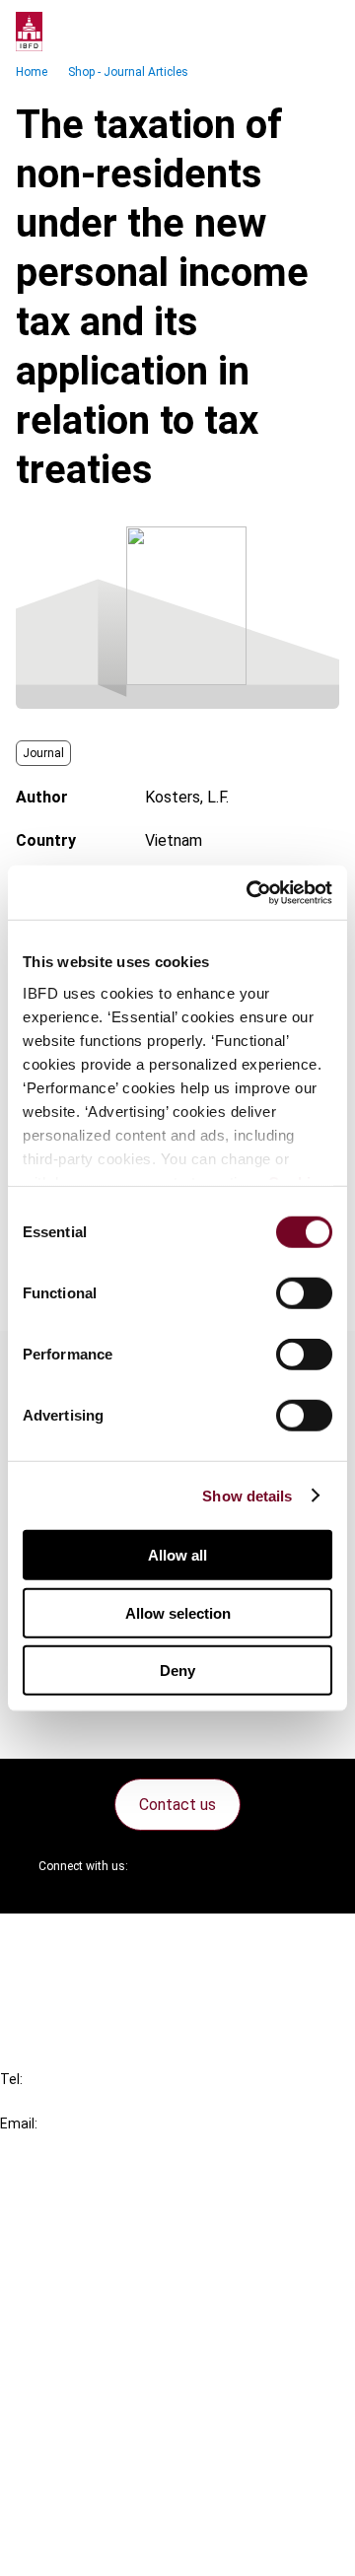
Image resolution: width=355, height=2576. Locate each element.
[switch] (304, 1293)
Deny (177, 1671)
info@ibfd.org (47, 2146)
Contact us (177, 1805)
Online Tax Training (104, 2280)
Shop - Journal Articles (128, 72)
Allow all (177, 1555)
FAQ (54, 1976)
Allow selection (178, 1612)
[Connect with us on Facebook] (302, 1866)
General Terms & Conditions (135, 2406)
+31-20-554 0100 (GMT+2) (95, 2101)
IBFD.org (69, 2209)
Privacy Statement (106, 2441)
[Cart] (280, 32)
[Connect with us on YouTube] (254, 1866)
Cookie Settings (95, 2512)
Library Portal (86, 2315)
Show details (247, 1495)
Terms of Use (87, 2548)
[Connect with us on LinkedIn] (207, 1866)
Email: (19, 2123)
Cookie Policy (87, 2477)
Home (32, 72)
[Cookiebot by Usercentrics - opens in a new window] (250, 892)
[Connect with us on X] (160, 1866)
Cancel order (83, 1941)
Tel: (11, 2079)
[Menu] (319, 32)
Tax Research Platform (120, 2244)
